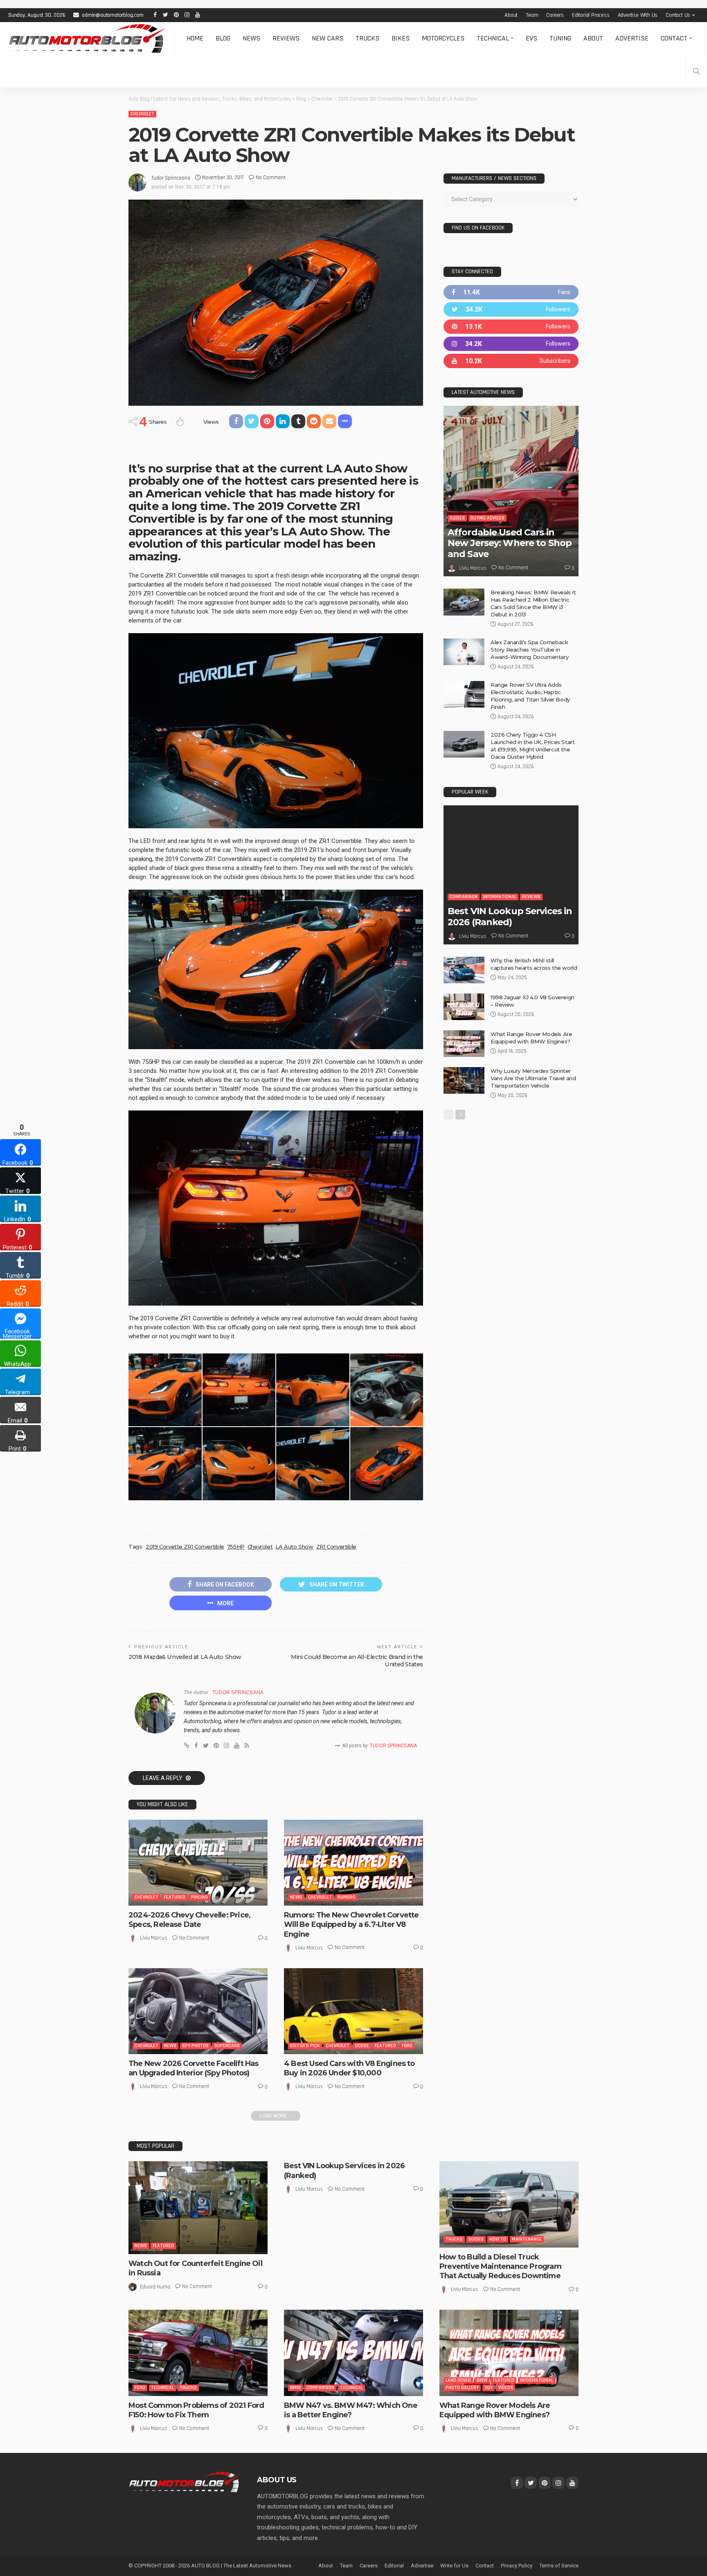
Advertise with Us (638, 15)
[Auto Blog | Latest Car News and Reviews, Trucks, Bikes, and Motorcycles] (185, 2482)
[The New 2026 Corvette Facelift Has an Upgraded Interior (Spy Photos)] (198, 2011)
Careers (555, 15)
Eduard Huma (155, 2287)
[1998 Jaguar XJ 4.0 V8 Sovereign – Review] (464, 1007)
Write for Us (454, 2566)
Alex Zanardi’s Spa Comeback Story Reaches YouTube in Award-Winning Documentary (529, 650)
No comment (271, 178)
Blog (223, 38)
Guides (457, 518)
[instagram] (511, 344)
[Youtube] (511, 361)
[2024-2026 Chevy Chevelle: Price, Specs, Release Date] (198, 1863)
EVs (531, 38)
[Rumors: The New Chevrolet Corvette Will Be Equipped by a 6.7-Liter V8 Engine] (353, 1863)
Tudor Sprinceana (171, 178)
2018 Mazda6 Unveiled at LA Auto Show (185, 1657)
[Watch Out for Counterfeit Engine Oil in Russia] (198, 2208)
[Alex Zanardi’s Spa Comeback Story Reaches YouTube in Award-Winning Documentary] (464, 652)
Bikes (401, 38)
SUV (489, 2388)
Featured (175, 1897)
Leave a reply (163, 1778)
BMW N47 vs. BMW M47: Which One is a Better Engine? (351, 2410)
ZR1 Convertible (336, 1546)
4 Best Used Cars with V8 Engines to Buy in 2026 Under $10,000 (349, 2068)
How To (498, 2239)
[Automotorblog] (87, 38)
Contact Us (678, 15)
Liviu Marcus (154, 1938)
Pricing (199, 1897)
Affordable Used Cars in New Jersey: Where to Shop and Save (510, 543)
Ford (407, 2046)
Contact (674, 38)
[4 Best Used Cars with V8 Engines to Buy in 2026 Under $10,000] (353, 2011)
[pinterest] (511, 327)
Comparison (464, 897)
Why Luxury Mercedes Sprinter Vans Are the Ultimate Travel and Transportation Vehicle (533, 1078)
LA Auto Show (294, 1546)
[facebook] (511, 292)
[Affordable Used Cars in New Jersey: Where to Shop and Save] (511, 491)
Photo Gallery (462, 2388)
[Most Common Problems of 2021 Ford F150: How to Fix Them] (198, 2353)
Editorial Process (591, 15)
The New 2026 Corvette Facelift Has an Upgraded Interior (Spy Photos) (193, 2068)
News (251, 38)
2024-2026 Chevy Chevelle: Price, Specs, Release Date (189, 1920)
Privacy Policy (517, 2566)
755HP (236, 1546)
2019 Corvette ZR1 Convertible (185, 1546)
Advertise (632, 38)
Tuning (560, 38)
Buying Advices (487, 518)
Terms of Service (559, 2566)
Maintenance (527, 2239)
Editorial (394, 2566)
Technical (493, 38)
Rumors (347, 1897)
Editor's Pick (305, 2046)
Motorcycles (443, 38)
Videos (506, 2388)
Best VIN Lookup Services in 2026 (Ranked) (510, 916)
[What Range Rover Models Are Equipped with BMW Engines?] (464, 1044)
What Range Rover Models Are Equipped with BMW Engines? (495, 2410)
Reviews (286, 38)
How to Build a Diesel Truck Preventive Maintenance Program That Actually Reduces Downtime (500, 2267)
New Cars (328, 38)
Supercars (227, 2046)
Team (532, 15)
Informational (500, 897)
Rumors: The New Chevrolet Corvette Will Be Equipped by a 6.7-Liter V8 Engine (351, 1925)
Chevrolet (142, 114)
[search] (696, 71)
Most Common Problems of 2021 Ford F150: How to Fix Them (196, 2410)
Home (195, 38)
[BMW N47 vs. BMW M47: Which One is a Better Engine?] (353, 2353)
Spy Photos (195, 2046)
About (511, 15)
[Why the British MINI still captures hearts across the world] (464, 970)
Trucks (367, 38)
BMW (295, 2388)
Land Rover (458, 2380)
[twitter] (511, 309)
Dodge (362, 2046)
